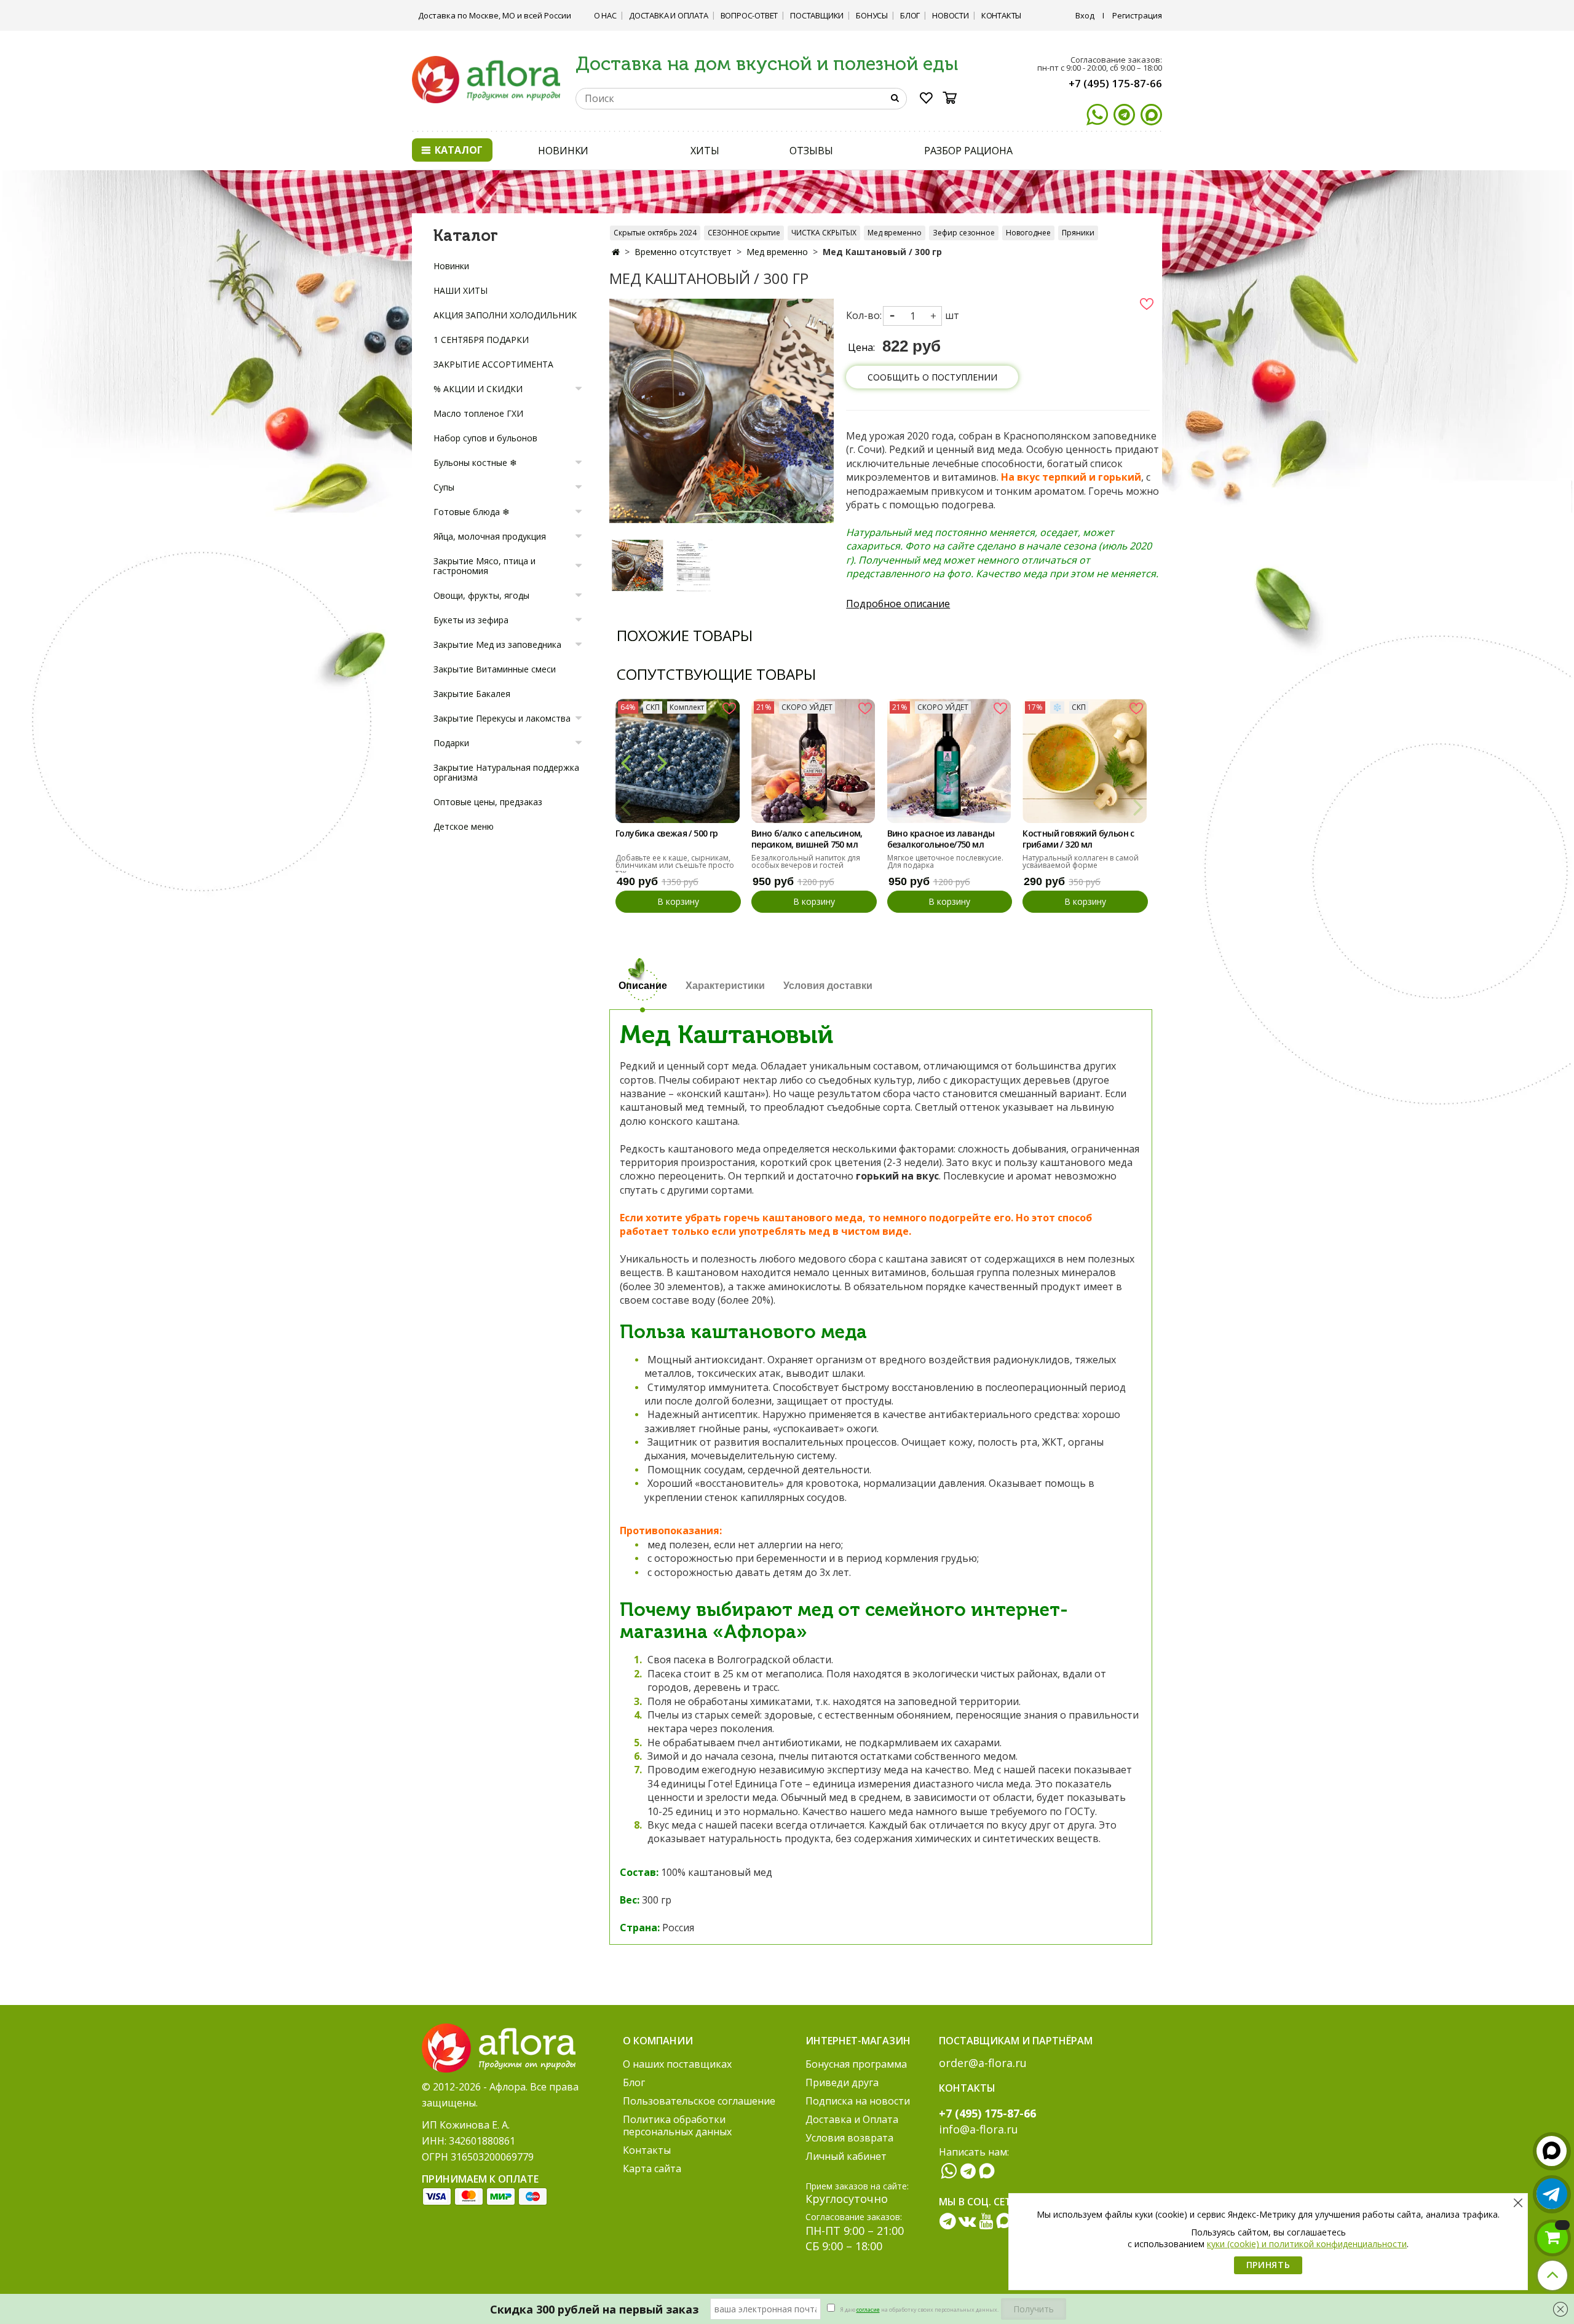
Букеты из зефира (471, 620)
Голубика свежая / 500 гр (667, 833)
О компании (658, 2041)
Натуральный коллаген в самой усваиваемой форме (1081, 861)
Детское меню (464, 826)
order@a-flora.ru (983, 2063)
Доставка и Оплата (669, 15)
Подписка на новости (858, 2101)
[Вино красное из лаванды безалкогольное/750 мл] (949, 761)
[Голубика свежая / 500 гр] (678, 761)
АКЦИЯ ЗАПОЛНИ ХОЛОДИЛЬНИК (505, 315)
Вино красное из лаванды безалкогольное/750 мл (941, 839)
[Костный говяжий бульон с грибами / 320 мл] (1085, 761)
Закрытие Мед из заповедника (497, 644)
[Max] (1151, 115)
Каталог (457, 150)
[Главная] (616, 252)
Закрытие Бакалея (472, 694)
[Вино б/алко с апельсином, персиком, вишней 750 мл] (813, 761)
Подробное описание (898, 604)
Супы (444, 487)
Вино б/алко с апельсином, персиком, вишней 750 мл (807, 839)
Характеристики (725, 986)
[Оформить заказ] (1552, 2238)
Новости (951, 15)
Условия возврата (849, 2138)
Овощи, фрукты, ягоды (481, 595)
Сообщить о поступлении (932, 377)
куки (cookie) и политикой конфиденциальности (1307, 2244)
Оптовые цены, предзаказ (488, 802)
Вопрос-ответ (749, 15)
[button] (626, 762)
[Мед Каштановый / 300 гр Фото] (722, 410)
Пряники (1078, 233)
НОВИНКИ (563, 151)
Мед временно (895, 233)
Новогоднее (1028, 233)
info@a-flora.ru (979, 2129)
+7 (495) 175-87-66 (1115, 83)
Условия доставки (828, 986)
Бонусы (872, 15)
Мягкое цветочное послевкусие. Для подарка (945, 861)
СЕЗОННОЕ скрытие (744, 233)
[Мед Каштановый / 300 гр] (637, 565)
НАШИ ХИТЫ (461, 290)
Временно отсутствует (683, 252)
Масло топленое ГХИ (478, 413)
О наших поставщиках (677, 2064)
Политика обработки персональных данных (677, 2125)
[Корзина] (954, 98)
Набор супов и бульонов (485, 438)
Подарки (451, 743)
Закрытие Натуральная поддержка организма (506, 772)
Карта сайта (652, 2168)
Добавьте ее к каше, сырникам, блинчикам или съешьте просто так (675, 865)
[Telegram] (1124, 115)
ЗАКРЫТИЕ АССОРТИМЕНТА (493, 364)
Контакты (1001, 15)
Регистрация (1137, 15)
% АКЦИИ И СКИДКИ (478, 389)
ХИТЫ (705, 151)
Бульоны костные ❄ (475, 463)
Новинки (451, 266)
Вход (1085, 15)
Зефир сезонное (964, 233)
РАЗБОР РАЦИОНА (968, 151)
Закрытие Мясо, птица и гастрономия (484, 566)
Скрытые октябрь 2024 (655, 233)
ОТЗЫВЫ (811, 151)
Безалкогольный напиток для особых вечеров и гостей (806, 861)
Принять (1268, 2265)
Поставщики (817, 15)
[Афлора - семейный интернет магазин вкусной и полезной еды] (486, 79)
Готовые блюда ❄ (472, 512)
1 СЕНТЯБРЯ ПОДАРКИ (481, 340)
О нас (605, 15)
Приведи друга (842, 2082)
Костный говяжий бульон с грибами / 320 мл (1078, 839)
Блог (910, 15)
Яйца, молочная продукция (490, 536)
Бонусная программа (856, 2064)
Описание (643, 986)
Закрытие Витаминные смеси (495, 669)
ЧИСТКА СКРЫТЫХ (824, 233)
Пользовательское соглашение (699, 2101)
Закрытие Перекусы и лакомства (502, 718)
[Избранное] (927, 100)
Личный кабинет (846, 2156)
